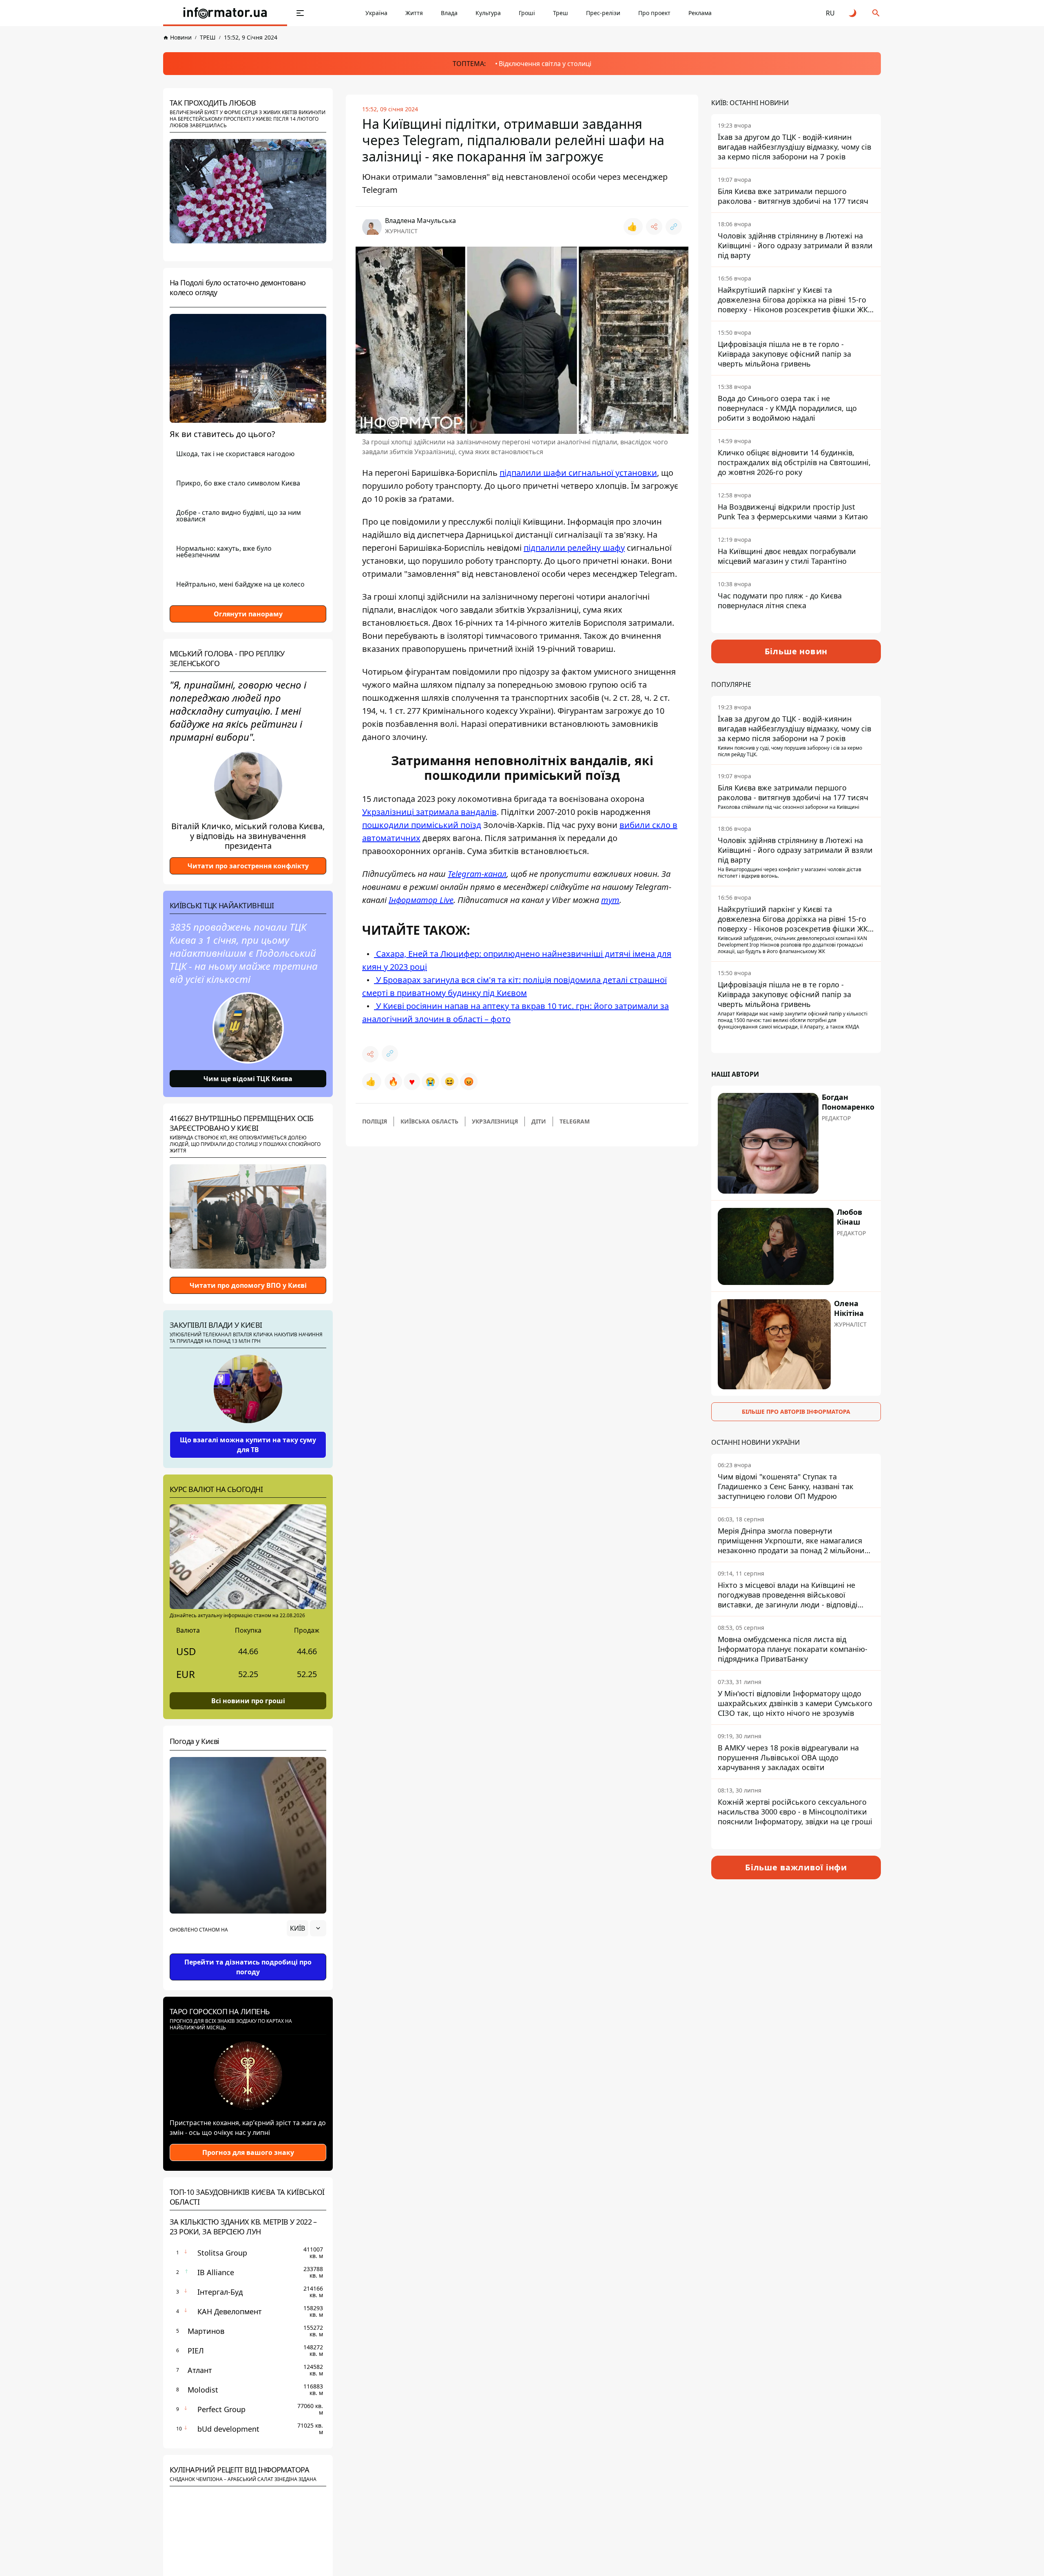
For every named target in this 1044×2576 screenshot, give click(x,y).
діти (539, 1121)
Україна (376, 13)
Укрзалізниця (495, 1121)
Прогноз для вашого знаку (248, 2152)
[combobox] (306, 1928)
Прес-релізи (603, 13)
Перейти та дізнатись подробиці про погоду (248, 1967)
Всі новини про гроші (248, 1701)
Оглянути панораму (248, 614)
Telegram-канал (477, 874)
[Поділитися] (654, 227)
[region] (248, 1951)
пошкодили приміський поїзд (422, 825)
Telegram (575, 1121)
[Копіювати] (674, 227)
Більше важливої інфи (796, 1867)
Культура (488, 13)
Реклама (700, 13)
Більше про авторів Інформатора (796, 1412)
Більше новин (796, 651)
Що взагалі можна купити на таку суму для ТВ (248, 1445)
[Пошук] (876, 13)
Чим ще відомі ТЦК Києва (248, 1079)
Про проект (654, 13)
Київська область (429, 1121)
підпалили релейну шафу (574, 548)
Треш (561, 13)
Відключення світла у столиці (545, 64)
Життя (414, 13)
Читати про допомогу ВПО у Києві (248, 1285)
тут (610, 900)
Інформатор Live (421, 900)
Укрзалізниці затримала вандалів (429, 812)
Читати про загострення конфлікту (248, 866)
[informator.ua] (225, 13)
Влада (449, 13)
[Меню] (300, 13)
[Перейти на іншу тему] (853, 13)
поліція (375, 1121)
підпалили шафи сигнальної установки (578, 473)
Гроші (527, 13)
